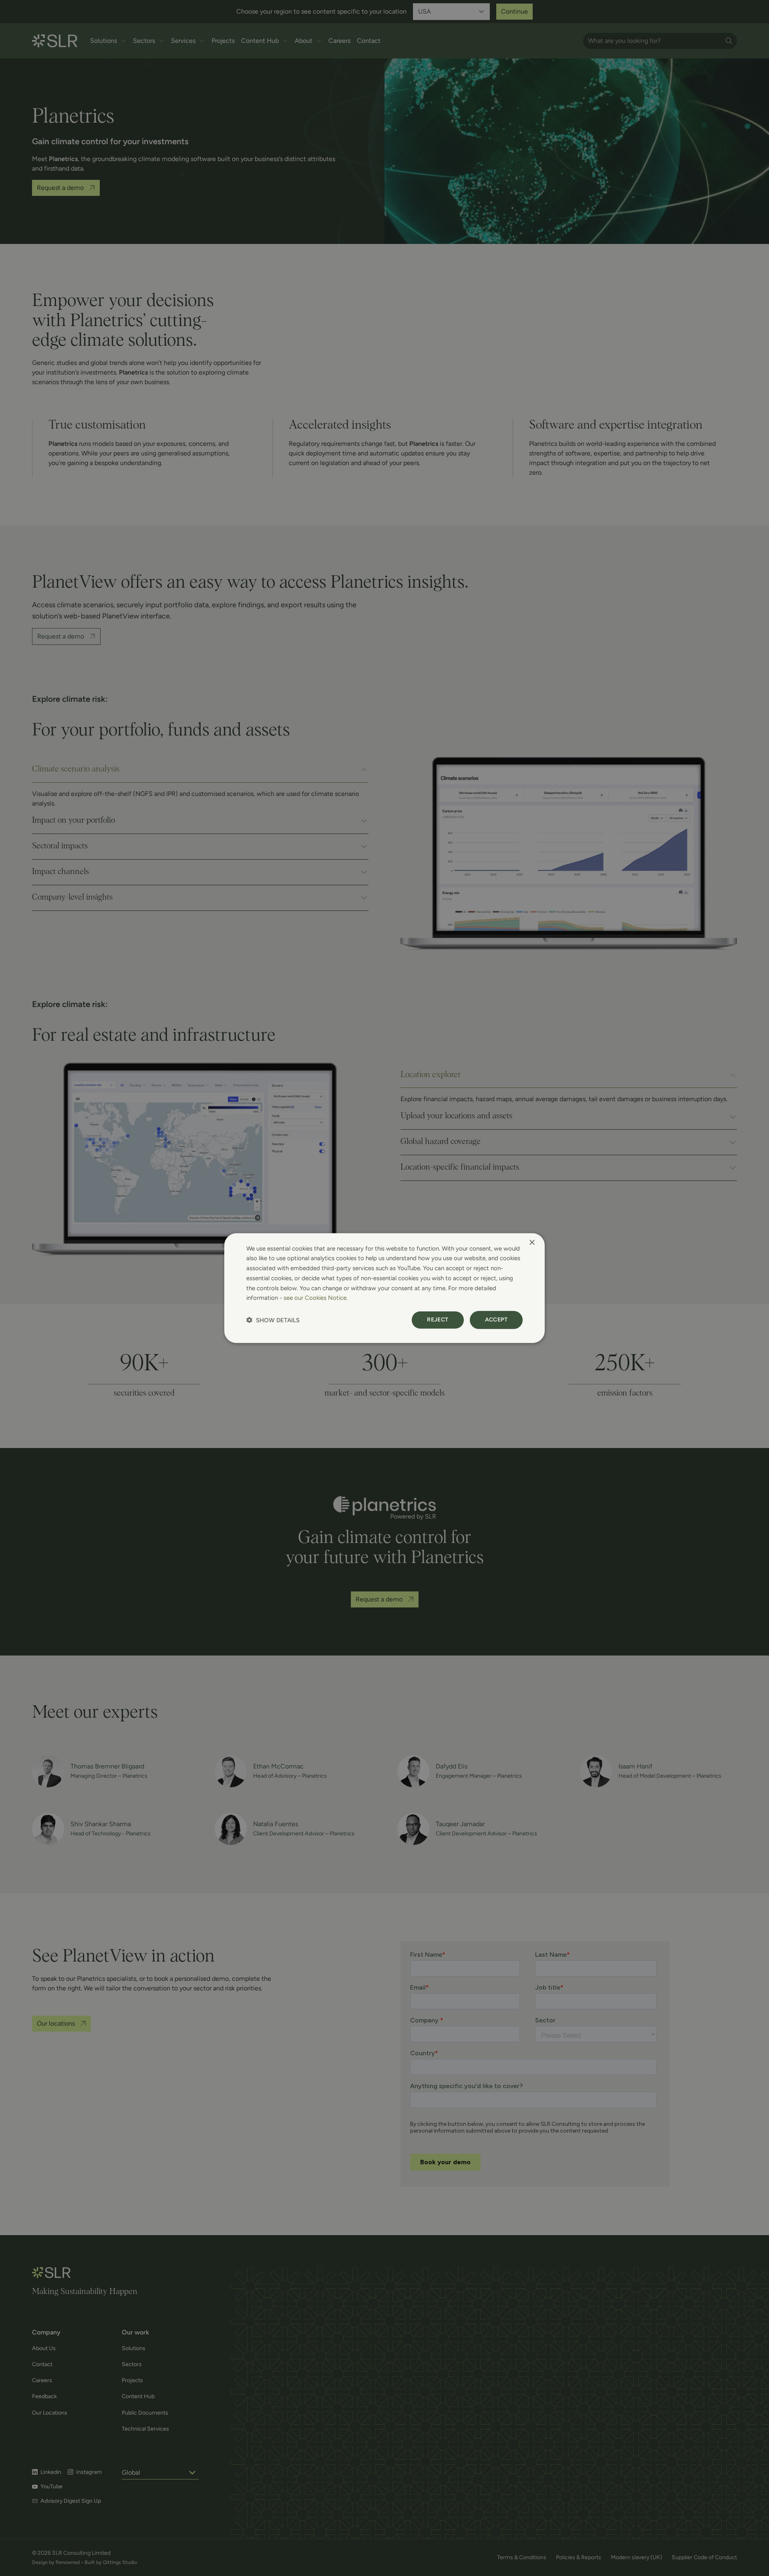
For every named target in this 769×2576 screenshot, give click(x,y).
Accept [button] (496, 1320)
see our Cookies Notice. (316, 1298)
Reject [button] (438, 1320)
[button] (273, 1320)
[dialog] (384, 1288)
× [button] (532, 1242)
